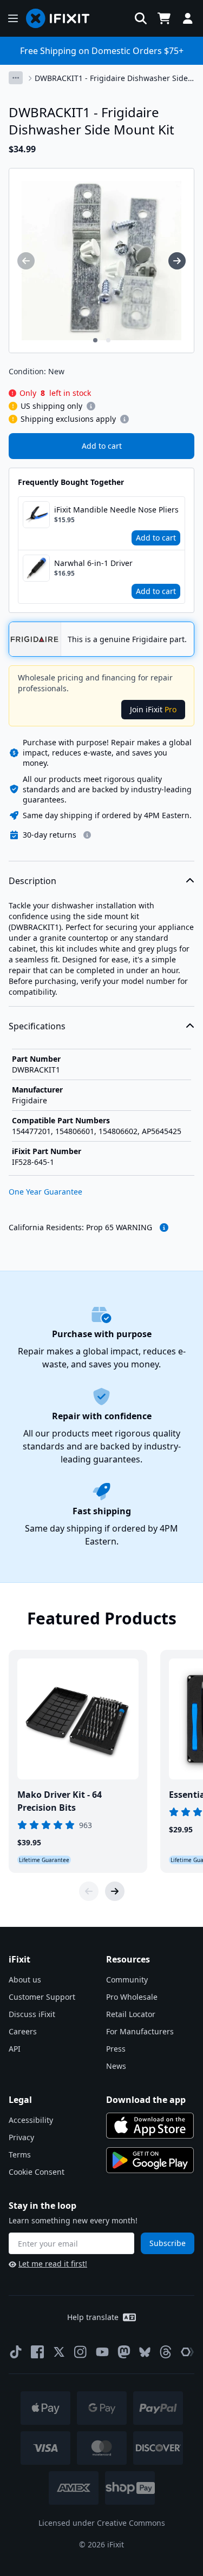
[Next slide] (115, 1891)
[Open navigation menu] (13, 18)
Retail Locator (131, 2014)
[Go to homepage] (62, 18)
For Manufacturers (140, 2031)
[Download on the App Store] (150, 2126)
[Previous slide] (89, 1891)
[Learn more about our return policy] (87, 835)
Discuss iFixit (32, 2014)
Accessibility (31, 2120)
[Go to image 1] (95, 340)
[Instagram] (81, 2352)
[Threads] (166, 2352)
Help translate (93, 2317)
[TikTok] (16, 2352)
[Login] (188, 18)
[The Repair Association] (187, 2352)
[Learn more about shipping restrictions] (91, 406)
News (116, 2066)
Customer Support (42, 1997)
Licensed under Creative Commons (102, 2523)
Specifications (37, 1026)
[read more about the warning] (164, 1228)
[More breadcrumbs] (16, 78)
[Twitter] (59, 2352)
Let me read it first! (53, 2264)
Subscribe (168, 2243)
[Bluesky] (145, 2352)
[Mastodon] (124, 2352)
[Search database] (141, 18)
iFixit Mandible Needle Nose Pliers (116, 510)
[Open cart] (164, 18)
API (15, 2049)
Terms (20, 2154)
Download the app (146, 2100)
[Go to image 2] (108, 340)
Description (32, 881)
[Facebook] (37, 2352)
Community (127, 1980)
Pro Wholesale (132, 1997)
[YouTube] (102, 2352)
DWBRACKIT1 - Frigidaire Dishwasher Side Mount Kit (111, 78)
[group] (26, 261)
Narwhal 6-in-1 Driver (93, 563)
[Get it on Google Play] (150, 2160)
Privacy (21, 2137)
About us (25, 1980)
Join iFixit (153, 709)
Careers (23, 2031)
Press (116, 2049)
